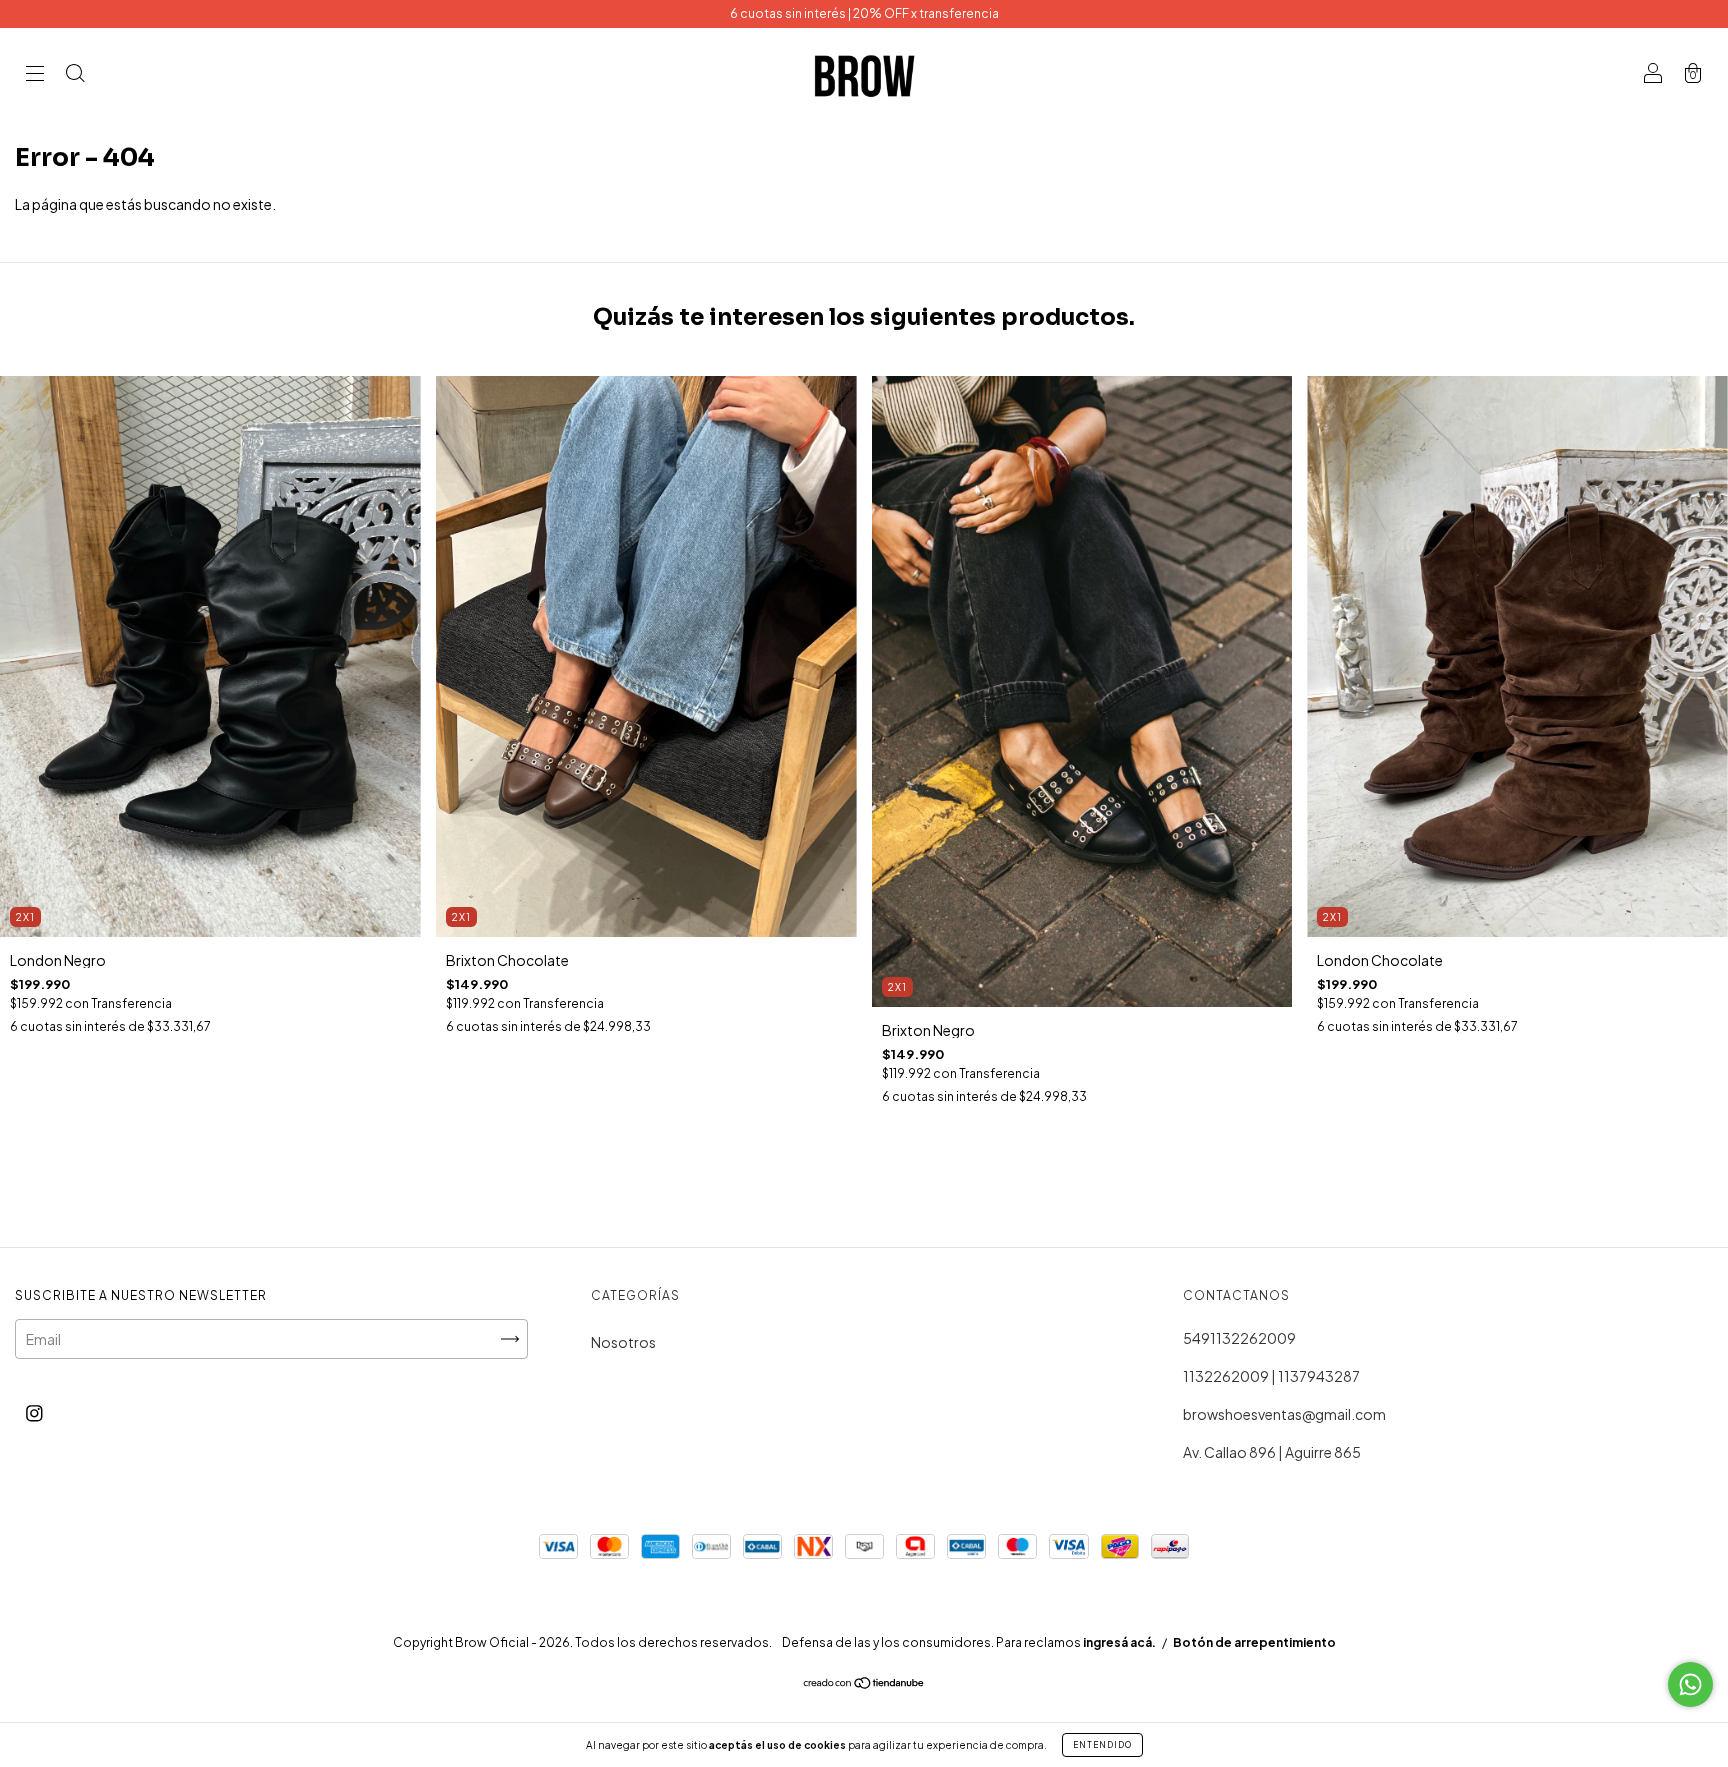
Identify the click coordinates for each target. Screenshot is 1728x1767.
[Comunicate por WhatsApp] (1690, 1684)
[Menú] (35, 74)
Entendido (1102, 1745)
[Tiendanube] (864, 1683)
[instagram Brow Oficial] (34, 1412)
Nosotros (623, 1342)
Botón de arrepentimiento (1254, 1642)
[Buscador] (75, 74)
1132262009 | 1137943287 (1271, 1376)
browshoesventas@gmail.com (1284, 1414)
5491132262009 (1239, 1338)
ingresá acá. (1119, 1642)
